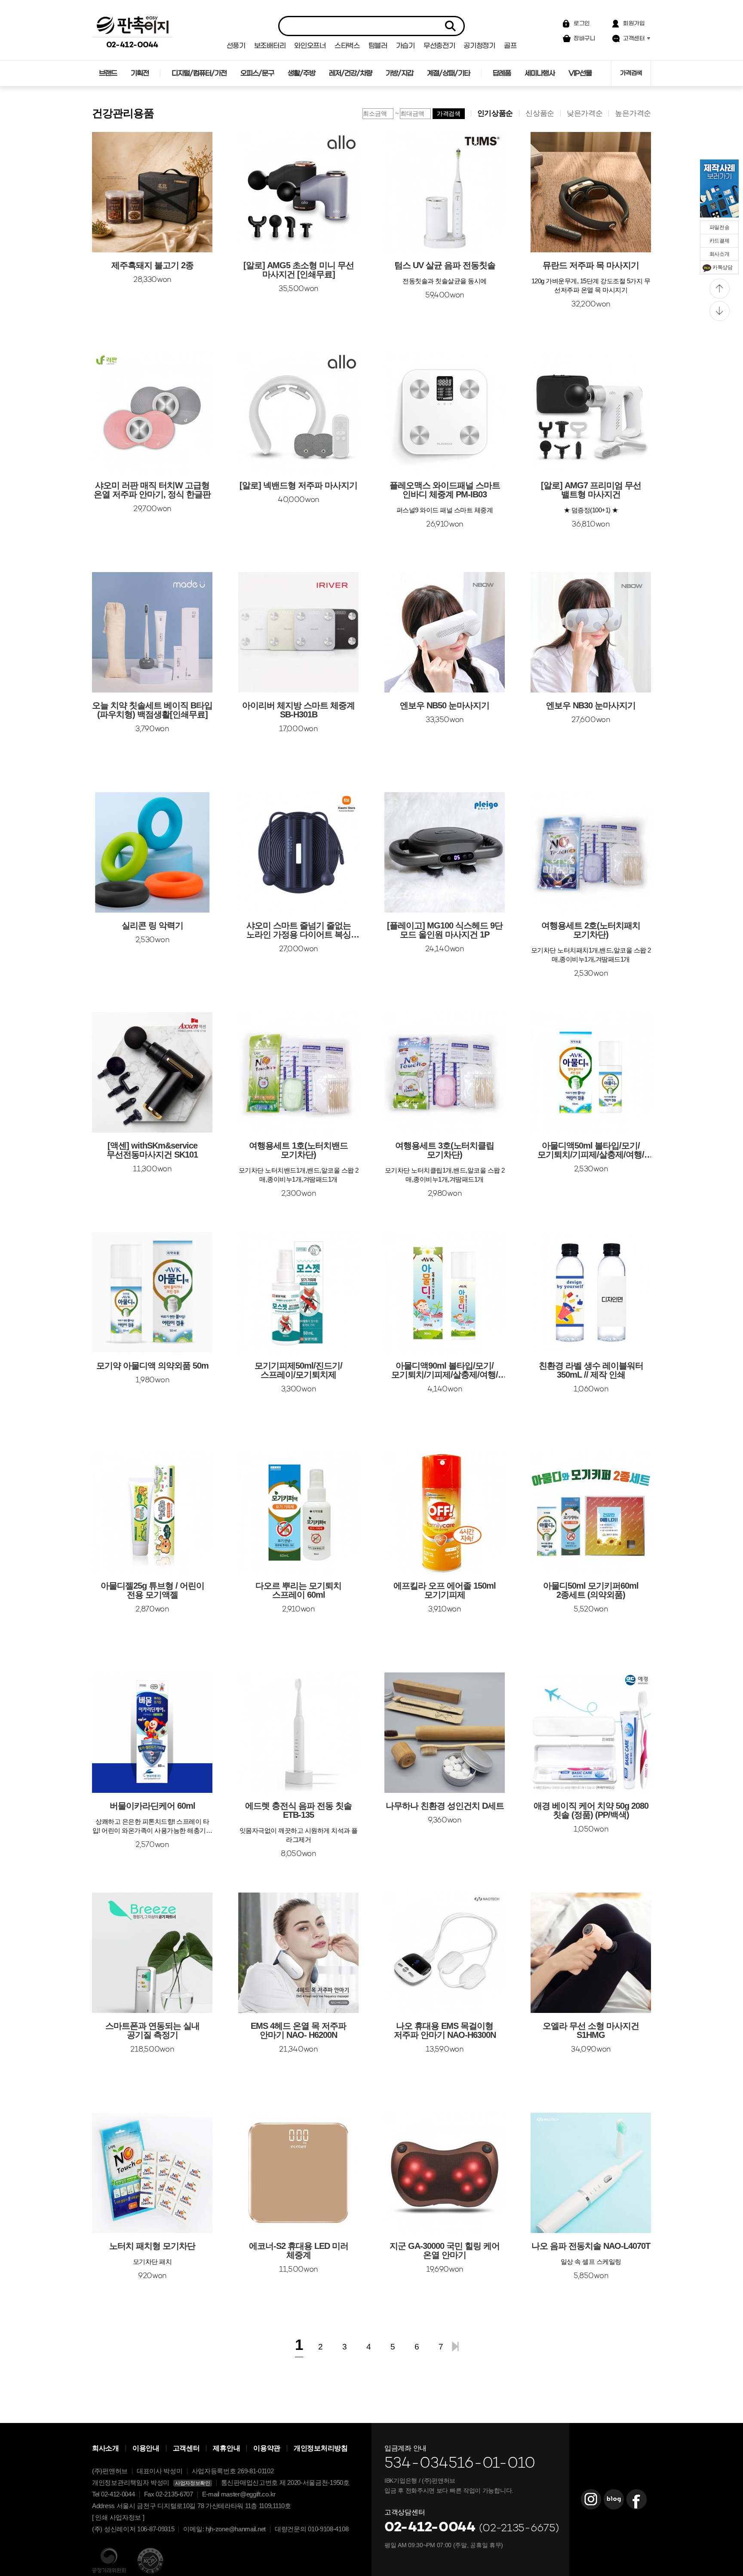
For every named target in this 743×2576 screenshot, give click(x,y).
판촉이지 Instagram (591, 2499)
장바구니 (585, 38)
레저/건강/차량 (350, 73)
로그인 (582, 23)
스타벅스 (347, 46)
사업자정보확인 (193, 2483)
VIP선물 (580, 73)
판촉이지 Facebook (636, 2499)
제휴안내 (226, 2448)
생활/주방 (301, 73)
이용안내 (146, 2448)
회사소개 (720, 254)
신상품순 (540, 113)
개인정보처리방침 (321, 2448)
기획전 (140, 73)
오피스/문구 (257, 73)
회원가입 (634, 23)
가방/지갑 (399, 73)
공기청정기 (479, 46)
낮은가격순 (585, 113)
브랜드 (108, 73)
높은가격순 (633, 113)
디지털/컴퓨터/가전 (199, 73)
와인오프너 (310, 46)
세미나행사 (540, 73)
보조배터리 (270, 46)
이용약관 (267, 2448)
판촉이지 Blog (614, 2499)
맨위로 (720, 289)
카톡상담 (723, 267)
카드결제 (720, 241)
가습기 (405, 46)
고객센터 (634, 38)
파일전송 (720, 227)
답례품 (502, 73)
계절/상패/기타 (448, 73)
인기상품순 (495, 113)
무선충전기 (439, 46)
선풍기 (236, 46)
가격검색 (631, 73)
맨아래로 (720, 311)
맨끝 (455, 2346)
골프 (510, 46)
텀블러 (378, 46)
